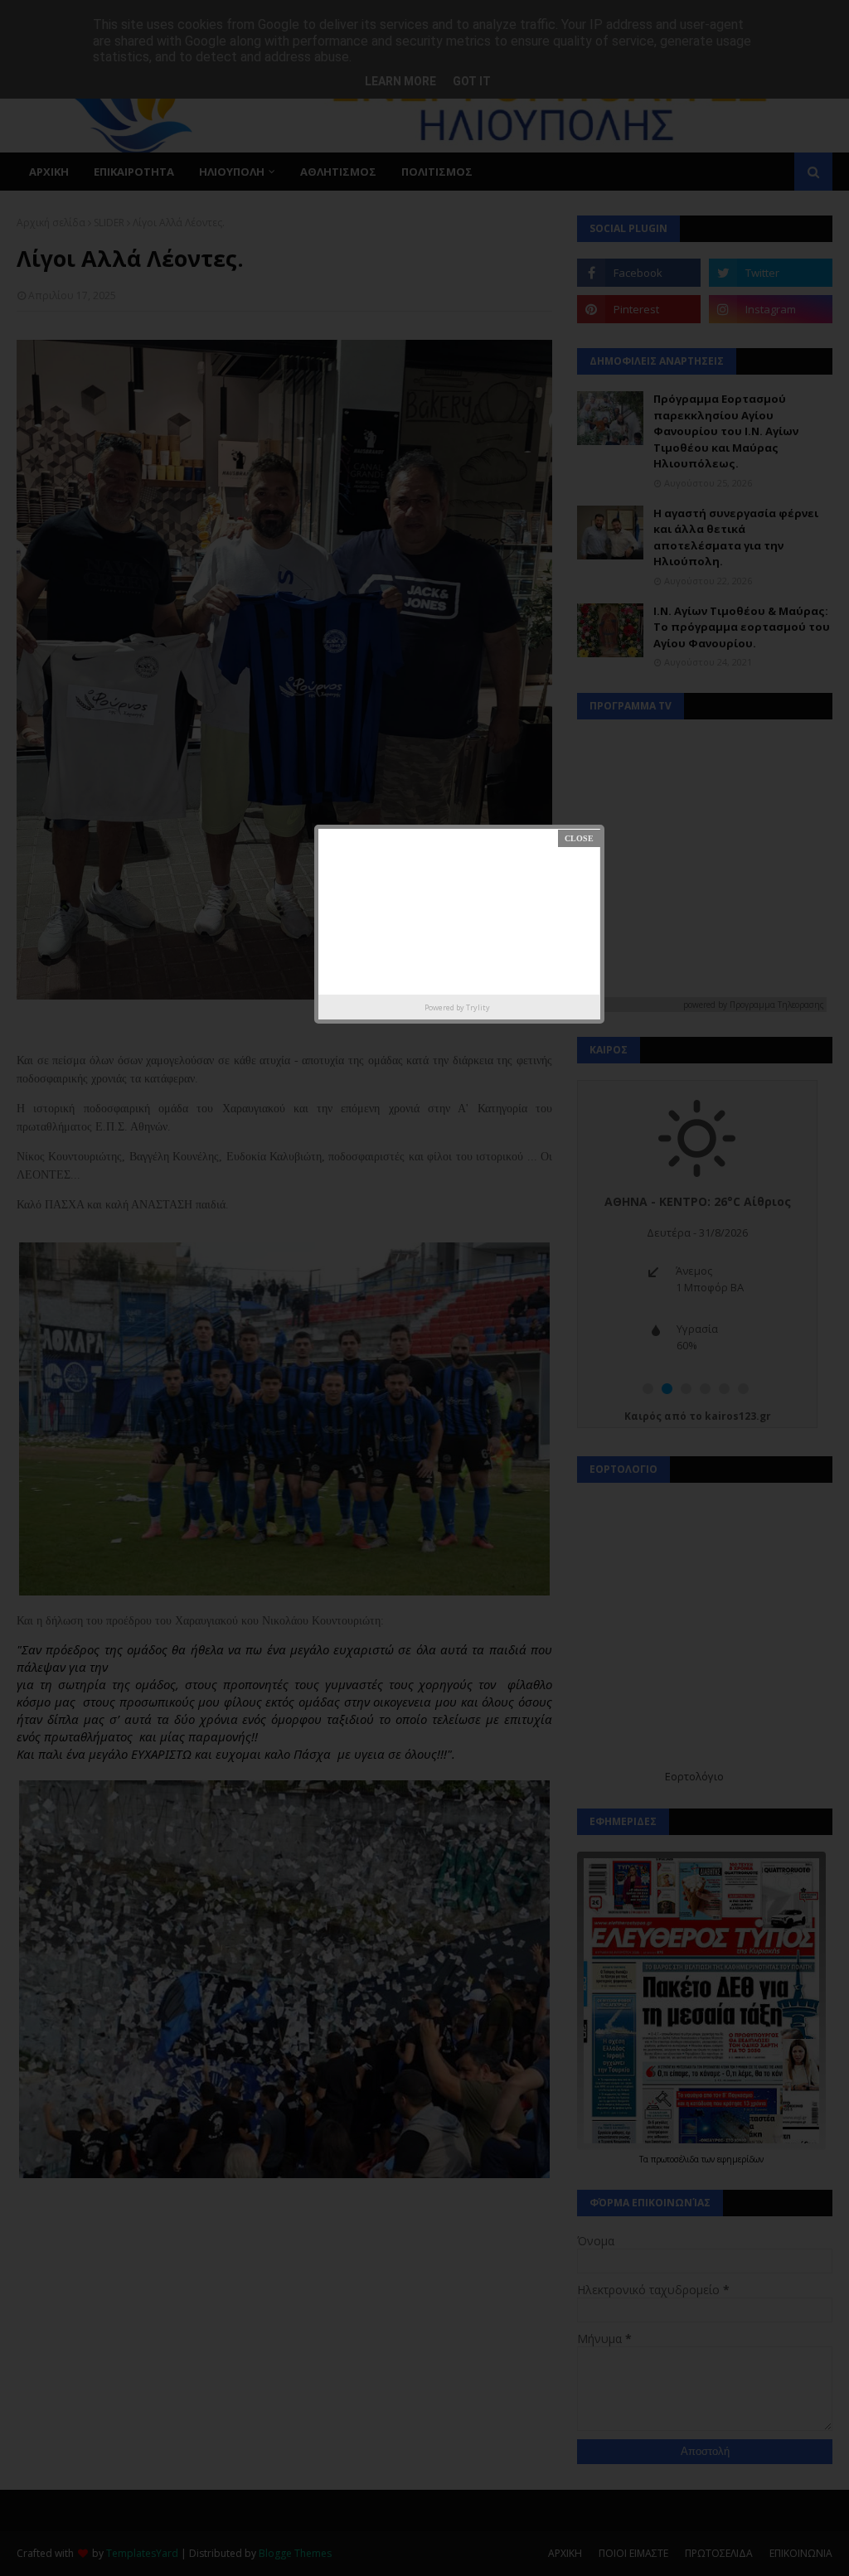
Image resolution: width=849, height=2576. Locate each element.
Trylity (478, 1007)
